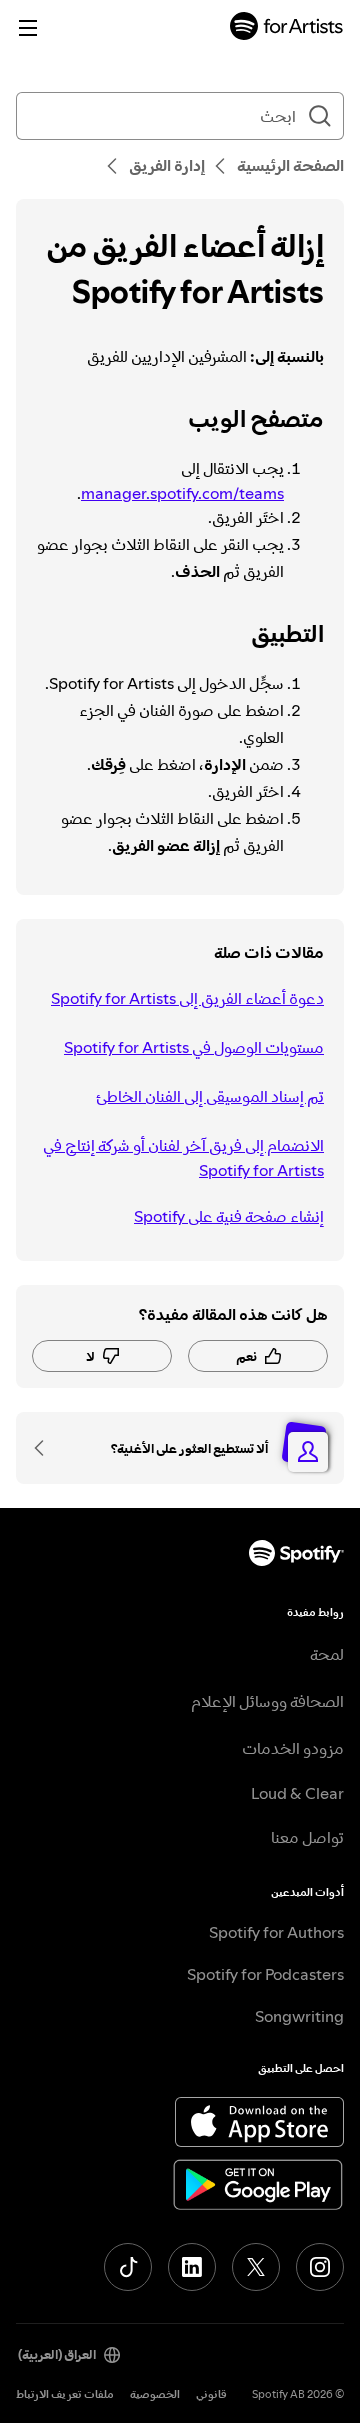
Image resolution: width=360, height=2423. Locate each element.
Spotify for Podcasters (265, 1974)
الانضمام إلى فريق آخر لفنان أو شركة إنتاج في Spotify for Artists (183, 1157)
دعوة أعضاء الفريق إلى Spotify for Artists (187, 998)
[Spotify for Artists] (287, 28)
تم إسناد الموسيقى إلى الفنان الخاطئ (210, 1096)
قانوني (211, 2394)
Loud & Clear (297, 1793)
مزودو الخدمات (293, 1748)
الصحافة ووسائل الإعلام (267, 1701)
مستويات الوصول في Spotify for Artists (194, 1047)
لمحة (327, 1654)
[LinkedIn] (192, 2267)
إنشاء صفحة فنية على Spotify (229, 1216)
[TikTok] (128, 2267)
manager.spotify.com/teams (182, 493)
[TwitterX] (256, 2267)
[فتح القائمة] (28, 28)
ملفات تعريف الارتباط (65, 2394)
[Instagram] (320, 2267)
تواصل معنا (307, 1837)
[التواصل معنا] (46, 1448)
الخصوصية (155, 2394)
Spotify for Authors (276, 1932)
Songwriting (299, 2016)
